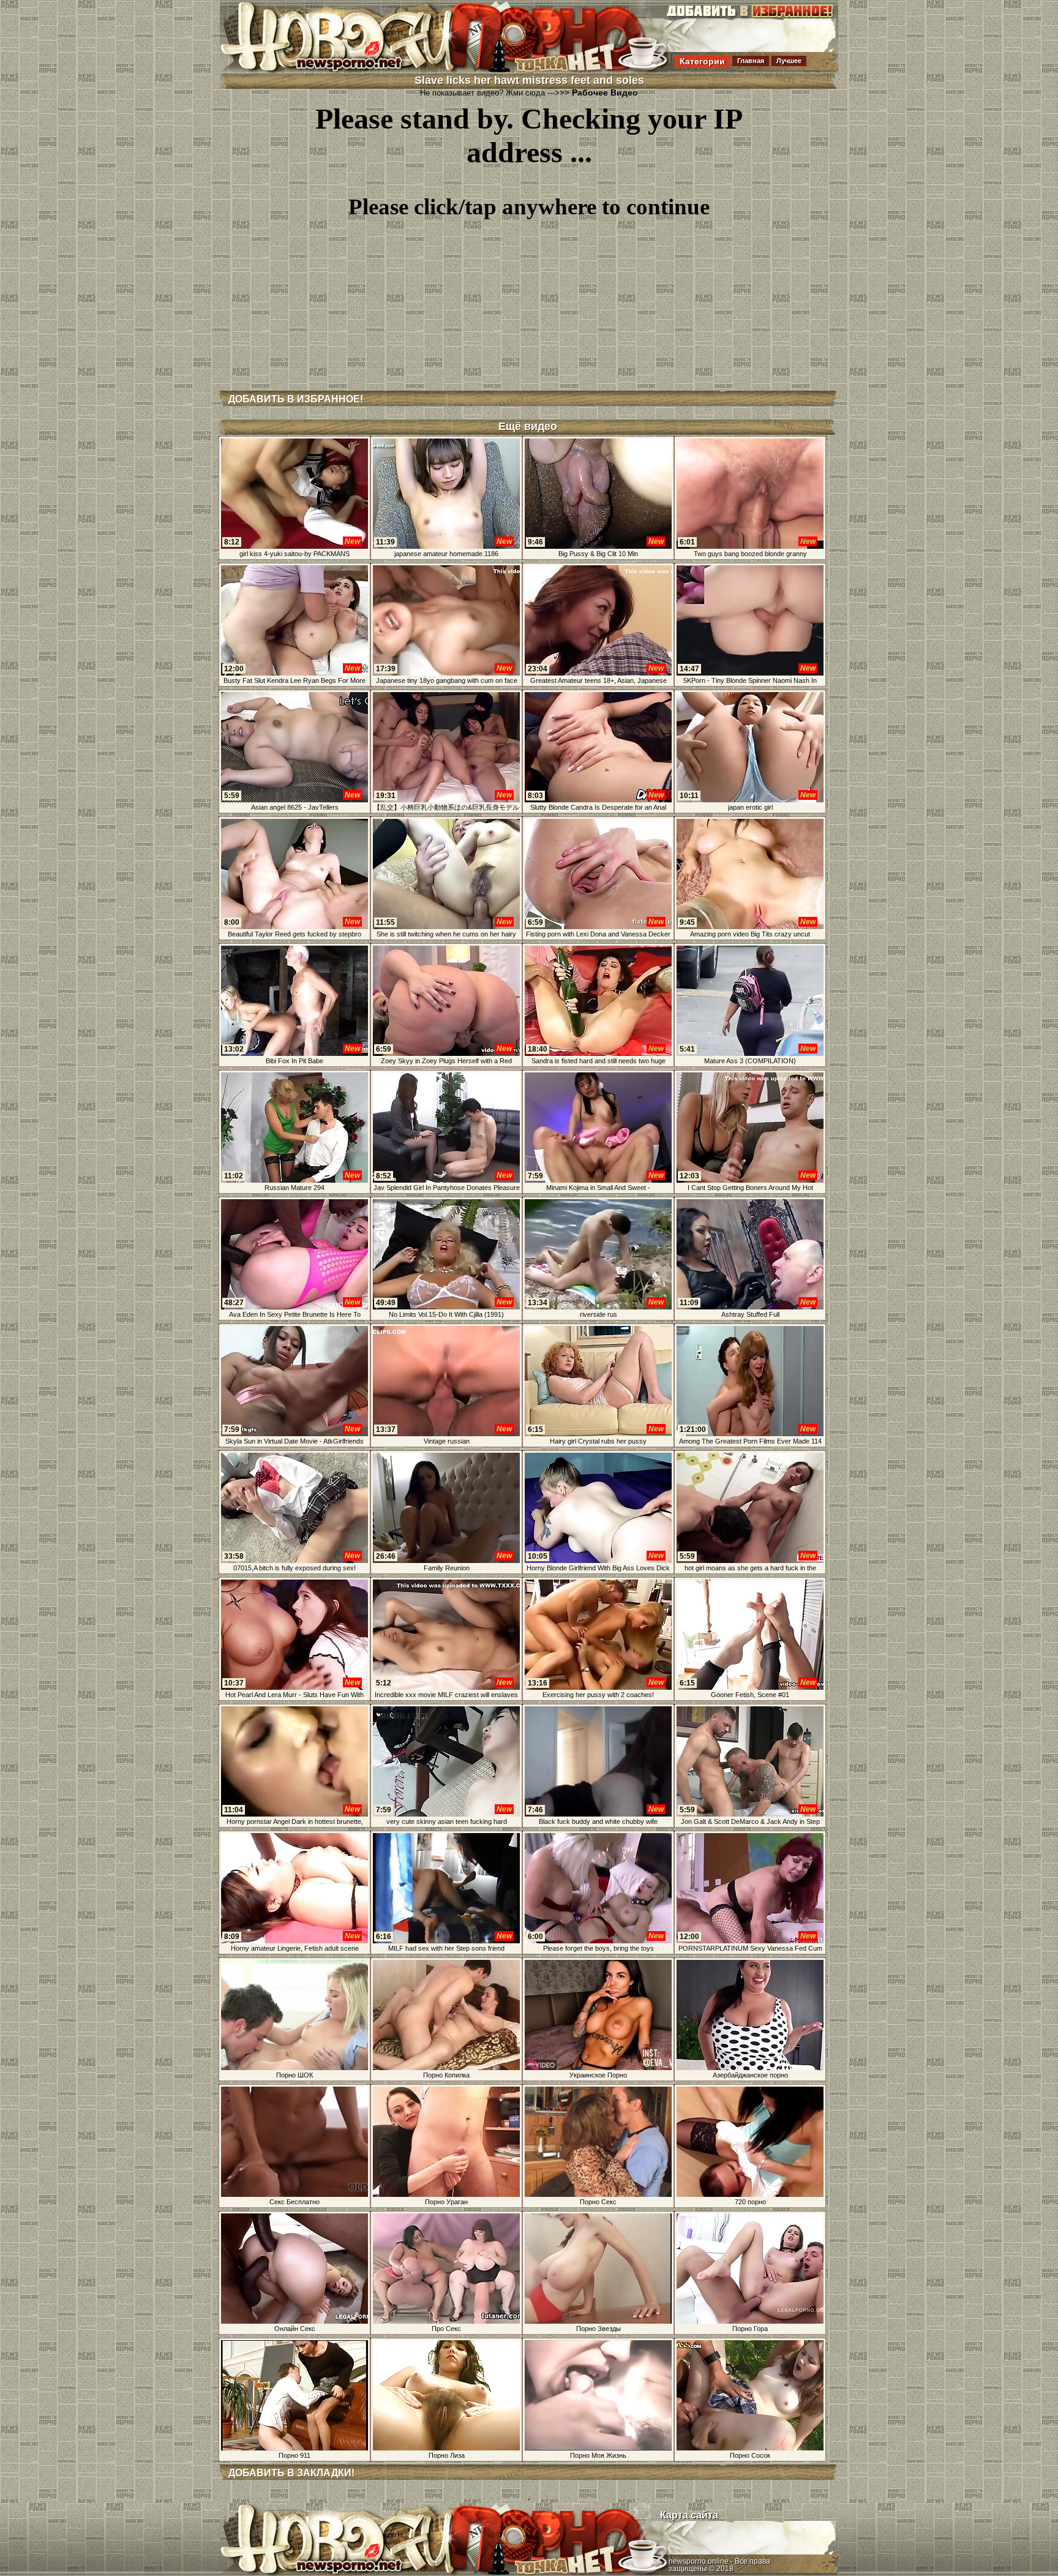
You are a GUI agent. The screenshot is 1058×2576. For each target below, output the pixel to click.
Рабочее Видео (605, 92)
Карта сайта (689, 2515)
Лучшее (789, 61)
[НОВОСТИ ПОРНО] (354, 70)
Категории (702, 61)
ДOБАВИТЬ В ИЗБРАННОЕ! (296, 399)
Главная (751, 61)
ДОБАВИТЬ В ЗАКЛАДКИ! (291, 2473)
